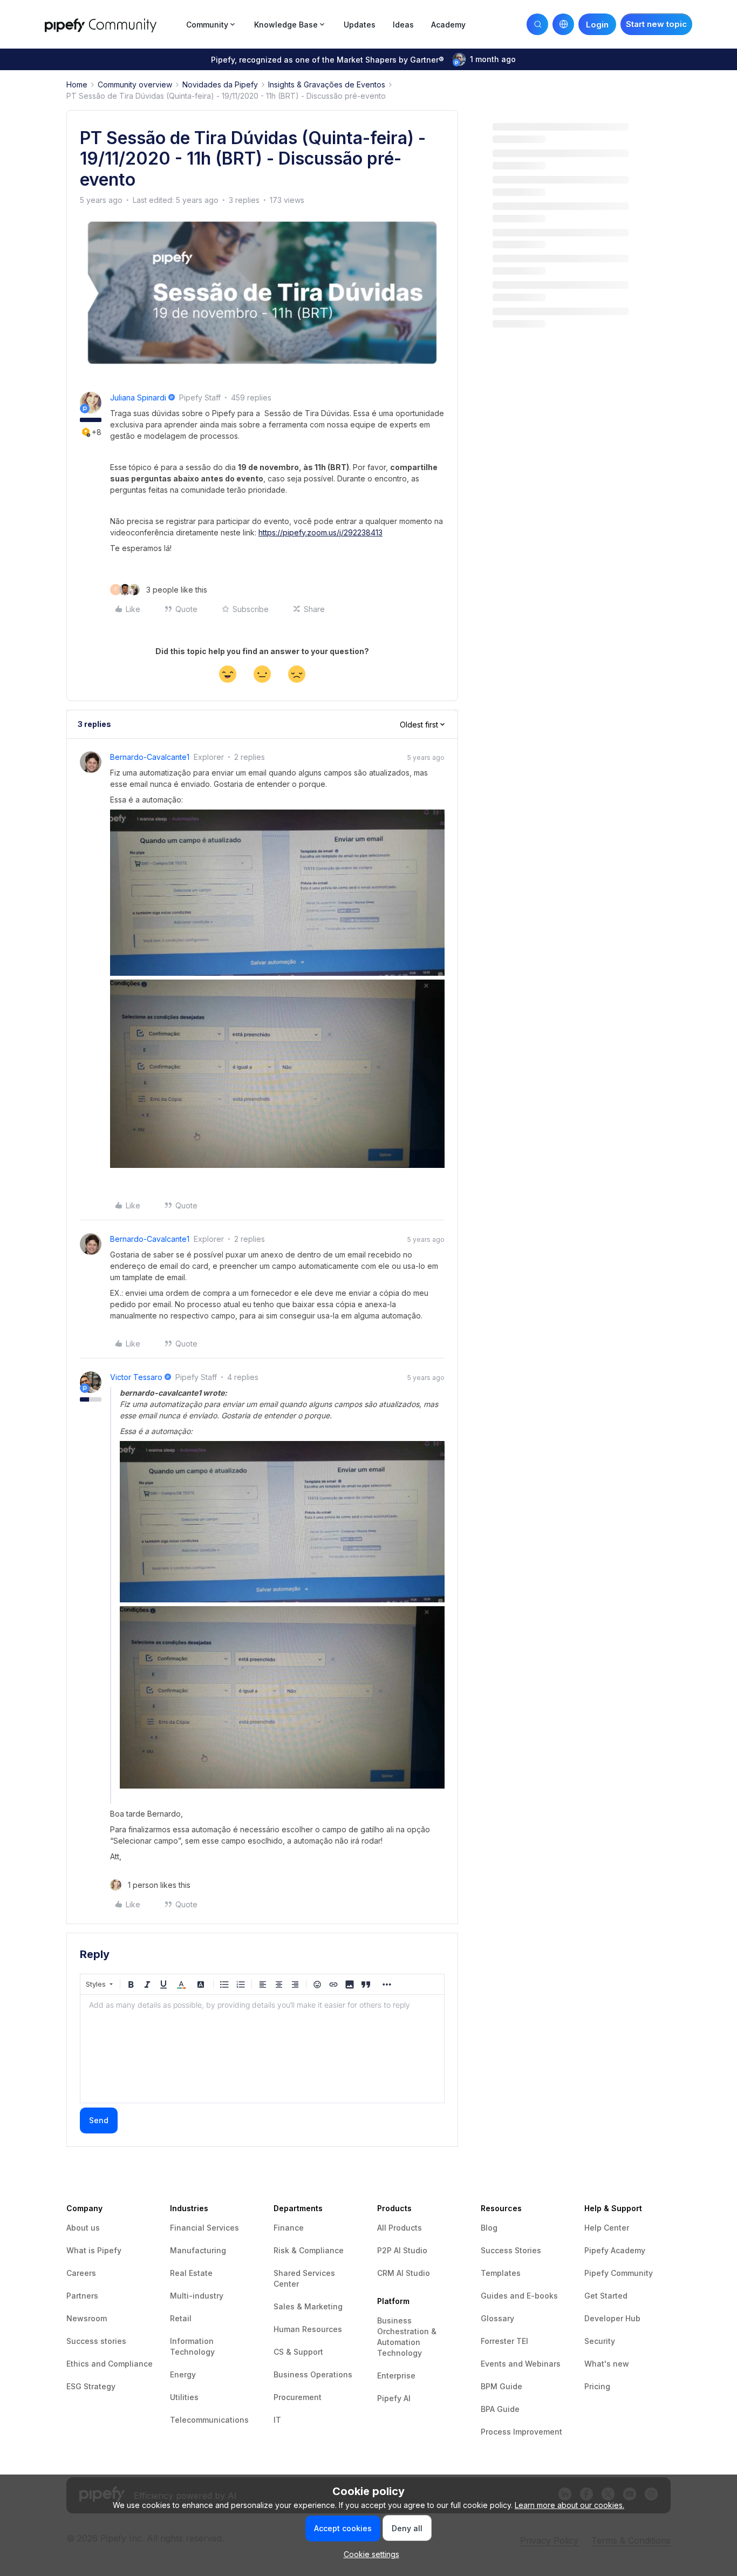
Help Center (607, 2228)
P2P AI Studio (402, 2250)
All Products (400, 2228)
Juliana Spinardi (138, 397)
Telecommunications (209, 2420)
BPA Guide (500, 2409)
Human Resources (308, 2329)
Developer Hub (612, 2318)
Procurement (298, 2397)
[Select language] (563, 24)
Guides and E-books (519, 2296)
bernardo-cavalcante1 (150, 757)
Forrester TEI (504, 2341)
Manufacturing (198, 2250)
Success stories (96, 2341)
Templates (501, 2273)
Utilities (184, 2397)
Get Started (606, 2296)
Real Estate (191, 2273)
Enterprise (396, 2376)
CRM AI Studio (404, 2273)
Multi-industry (197, 2296)
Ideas (403, 25)
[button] (656, 24)
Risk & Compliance (309, 2250)
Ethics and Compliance (110, 2364)
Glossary (497, 2318)
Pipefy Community (619, 2273)
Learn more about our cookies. (569, 2505)
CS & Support (298, 2352)
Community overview (135, 84)
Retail (181, 2318)
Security (600, 2341)
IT (277, 2420)
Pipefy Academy (615, 2250)
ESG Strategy (91, 2386)
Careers (81, 2273)
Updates (360, 25)
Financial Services (204, 2228)
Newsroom (87, 2318)
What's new (607, 2364)
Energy (183, 2374)
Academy (448, 25)
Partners (82, 2296)
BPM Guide (501, 2386)
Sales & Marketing (308, 2306)
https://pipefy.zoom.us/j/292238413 (320, 532)
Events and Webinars (521, 2364)
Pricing (597, 2386)
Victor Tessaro (136, 1377)
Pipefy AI (394, 2398)
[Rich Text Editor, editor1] (262, 2049)
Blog (489, 2228)
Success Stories (511, 2250)
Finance (289, 2228)
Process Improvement (521, 2432)
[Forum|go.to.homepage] (112, 24)
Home (77, 84)
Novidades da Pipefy (220, 84)
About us (83, 2228)
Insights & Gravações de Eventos (327, 84)
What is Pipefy (94, 2250)
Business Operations (313, 2374)
